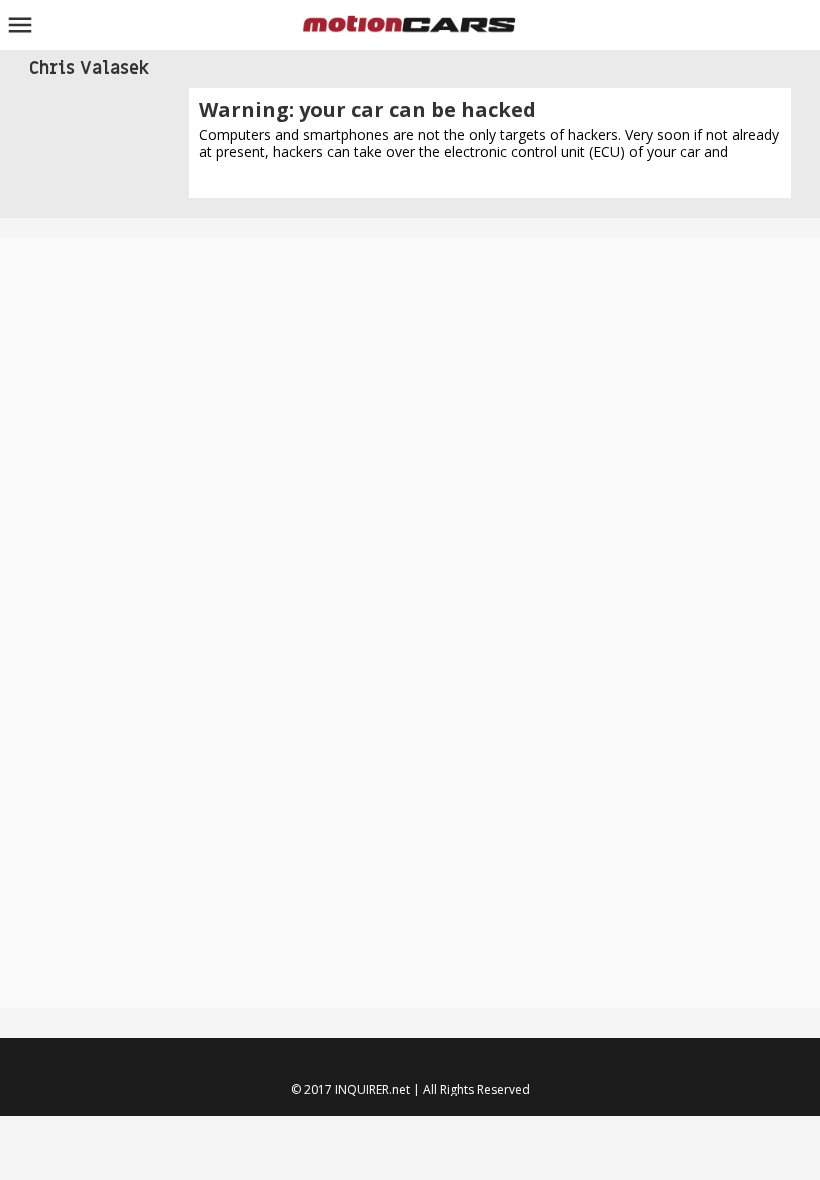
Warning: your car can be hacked (367, 109)
